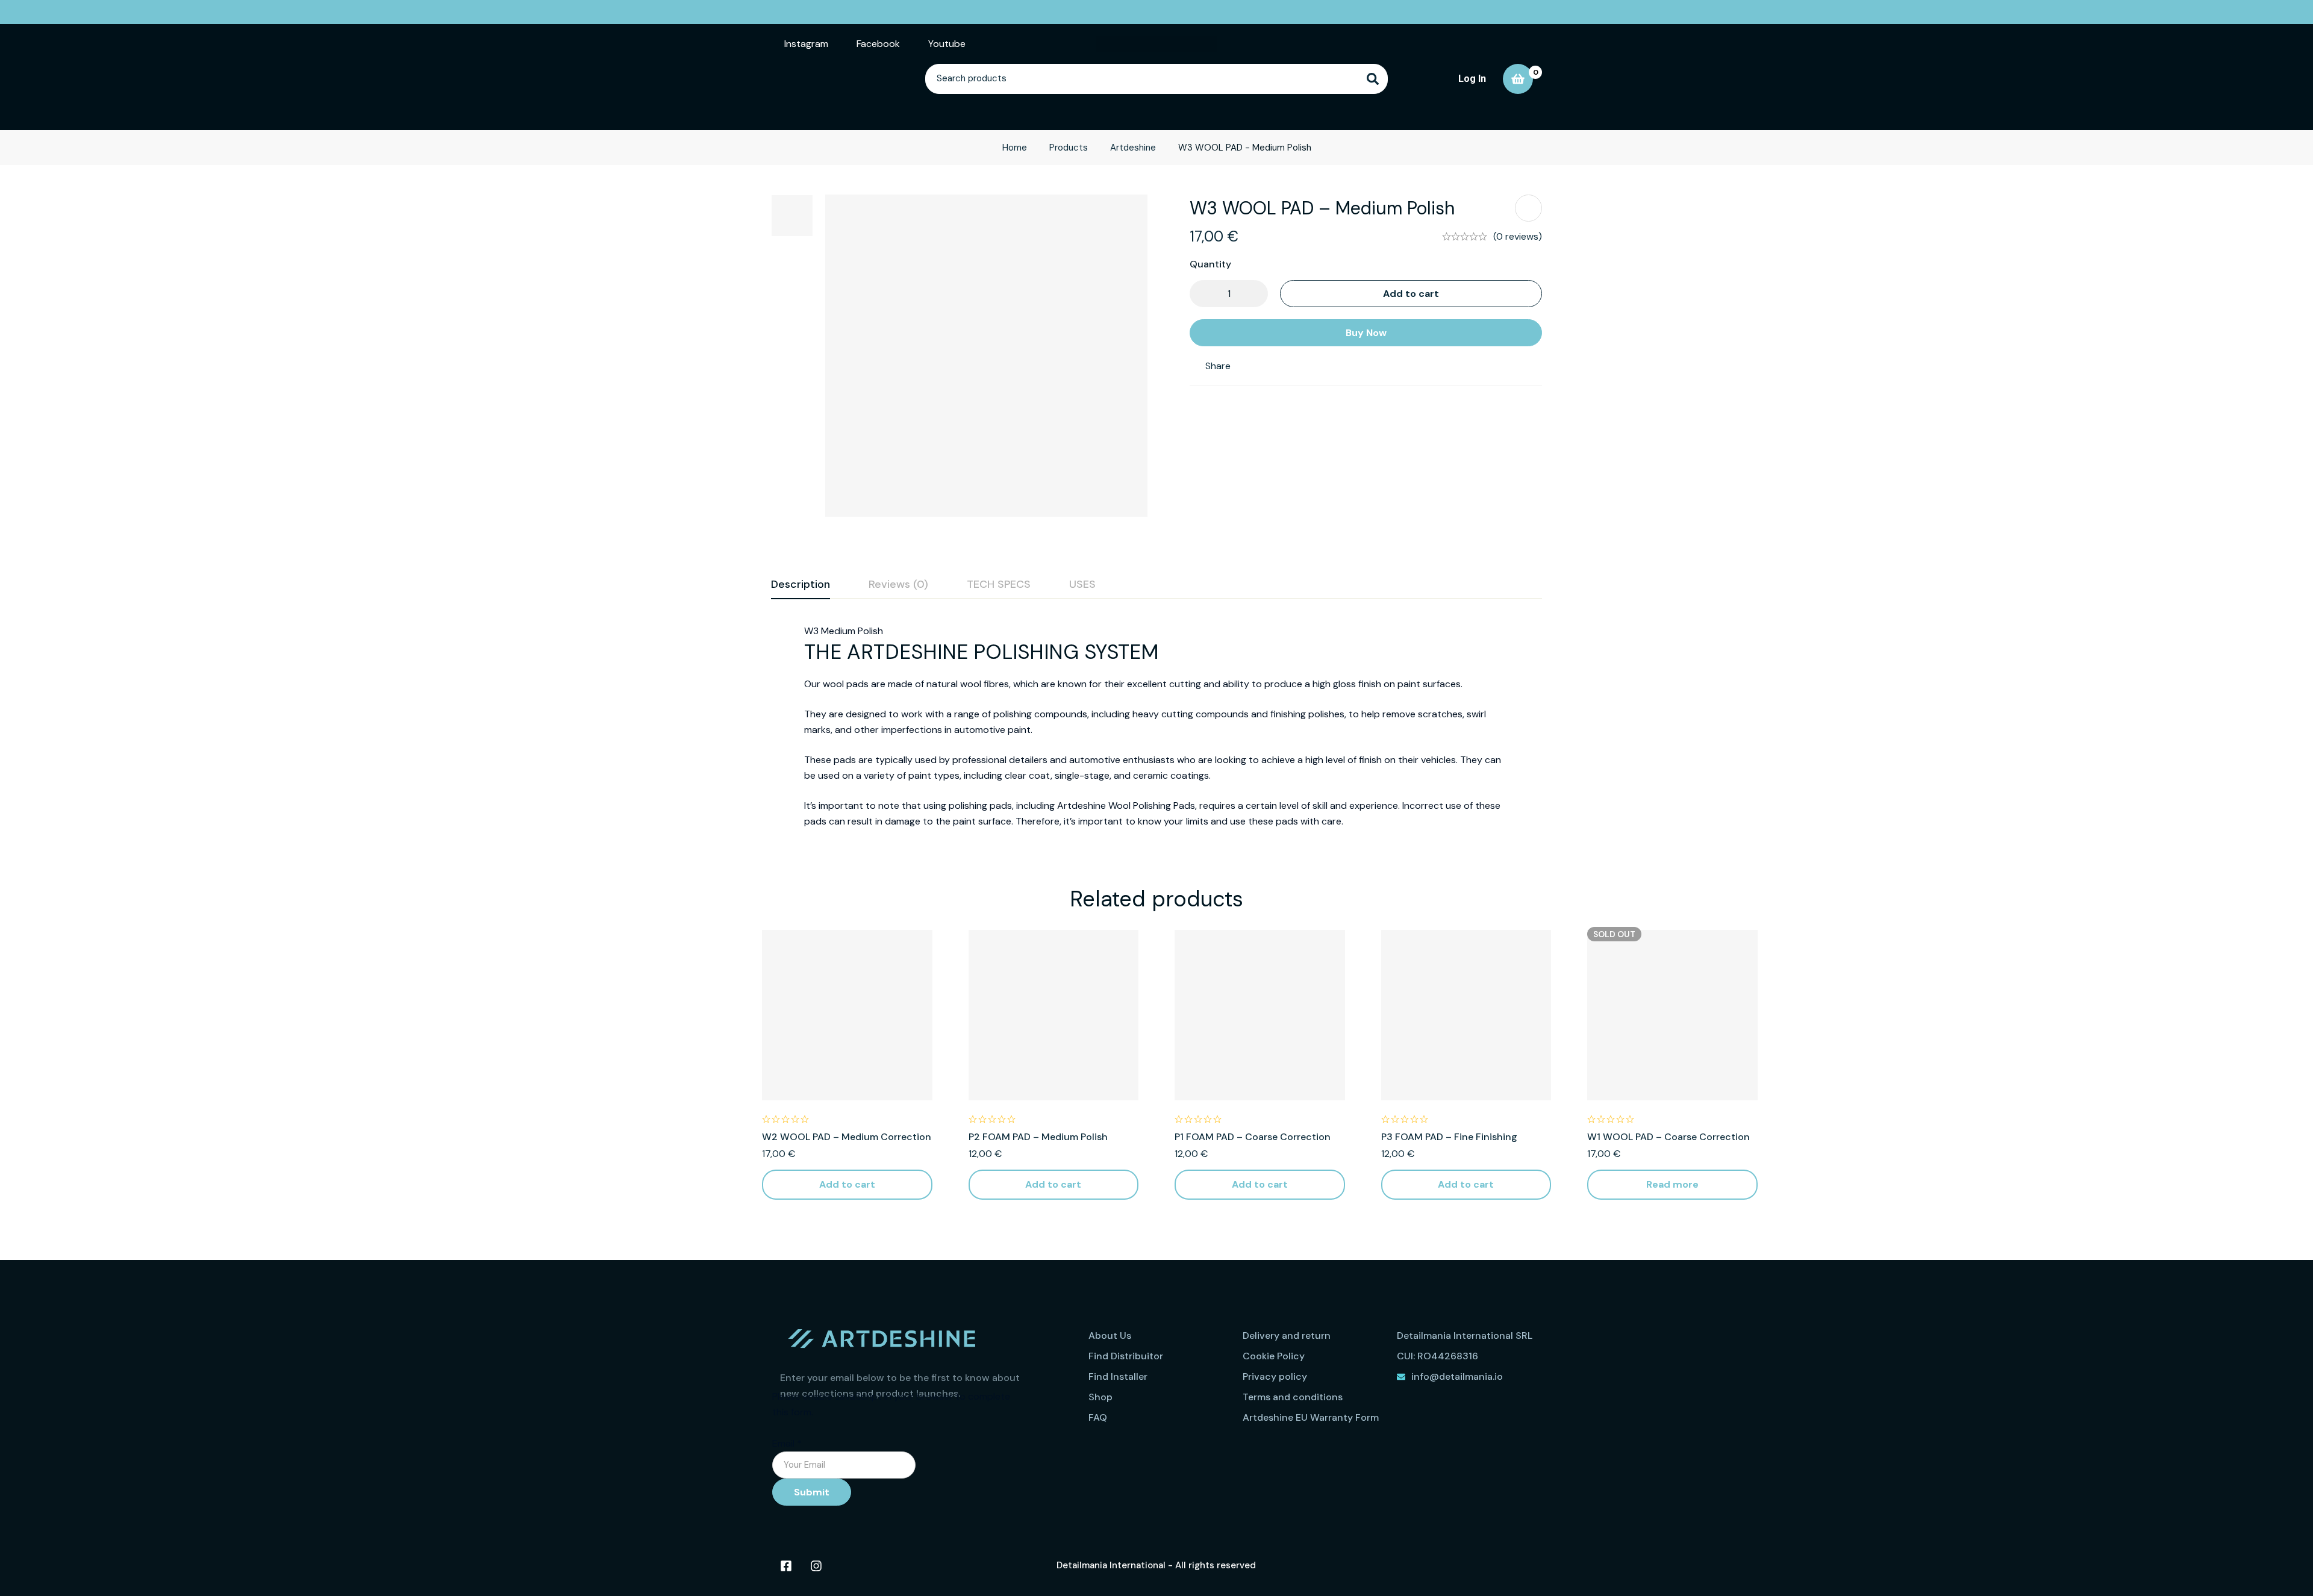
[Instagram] (816, 1566)
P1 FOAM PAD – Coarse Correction (1253, 1137)
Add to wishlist (1528, 208)
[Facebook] (786, 1566)
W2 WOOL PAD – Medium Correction (847, 1137)
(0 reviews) (1518, 236)
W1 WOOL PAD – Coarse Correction (1668, 1137)
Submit (812, 1492)
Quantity (1210, 264)
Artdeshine (1133, 148)
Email (787, 1443)
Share (1218, 366)
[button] (847, 1185)
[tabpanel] (1156, 726)
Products (1069, 148)
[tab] (801, 585)
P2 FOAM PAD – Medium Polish (1038, 1137)
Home (1015, 148)
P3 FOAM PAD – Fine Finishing (1449, 1137)
